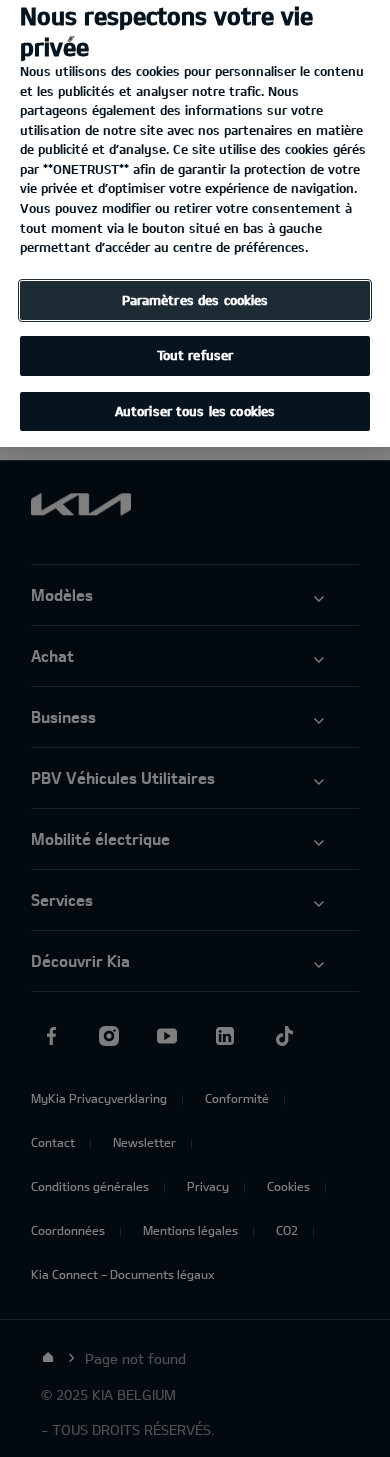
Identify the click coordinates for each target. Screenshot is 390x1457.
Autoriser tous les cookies (195, 411)
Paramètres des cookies (195, 300)
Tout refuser (195, 355)
